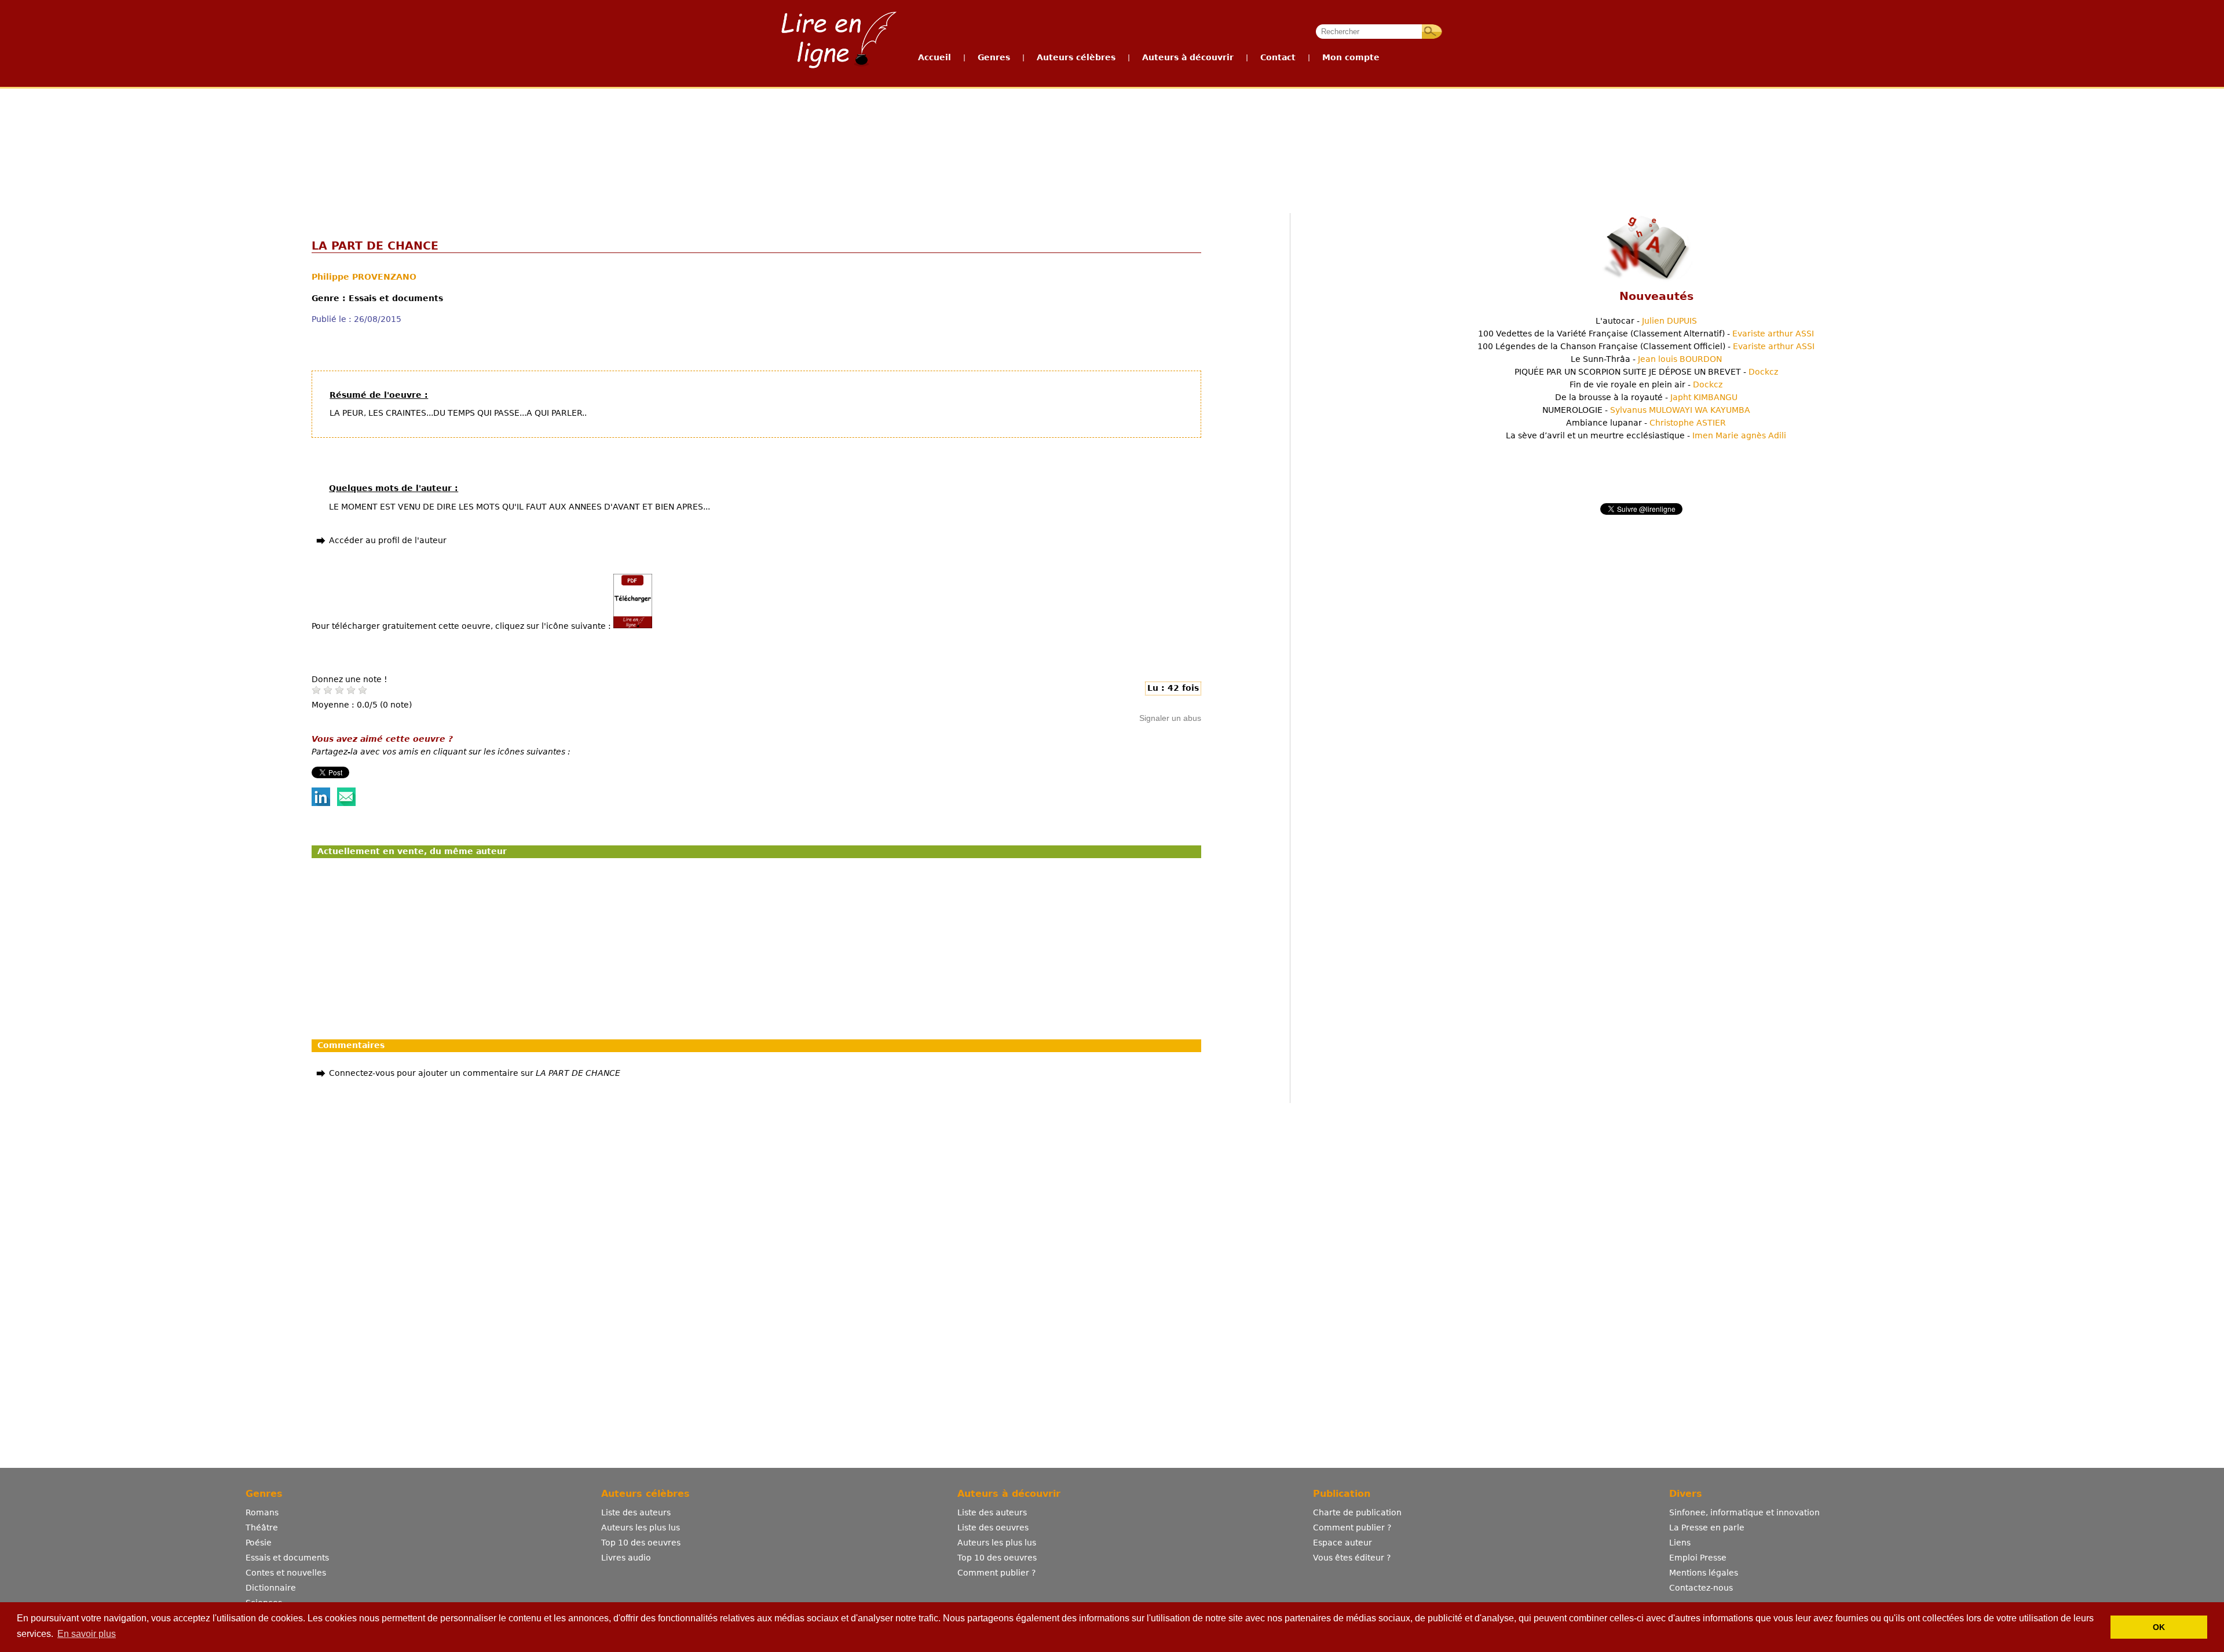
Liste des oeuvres (993, 1528)
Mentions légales (1704, 1573)
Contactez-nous (1701, 1588)
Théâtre (262, 1528)
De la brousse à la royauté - (1646, 397)
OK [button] (2159, 1627)
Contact (1278, 57)
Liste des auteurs (636, 1512)
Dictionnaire (271, 1588)
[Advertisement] (1111, 132)
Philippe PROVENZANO (364, 277)
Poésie (259, 1543)
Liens (1680, 1543)
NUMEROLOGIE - (1646, 410)
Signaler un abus (1170, 718)
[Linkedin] (321, 803)
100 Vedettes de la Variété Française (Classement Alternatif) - (1646, 334)
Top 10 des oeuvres (641, 1543)
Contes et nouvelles (286, 1573)
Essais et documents (287, 1558)
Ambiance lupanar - (1646, 423)
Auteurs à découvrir (1188, 57)
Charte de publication (1357, 1512)
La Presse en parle (1707, 1528)
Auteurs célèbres (1076, 57)
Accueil (934, 57)
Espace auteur (1343, 1543)
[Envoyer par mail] (346, 803)
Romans (262, 1512)
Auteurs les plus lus (641, 1528)
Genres (994, 57)
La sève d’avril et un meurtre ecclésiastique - (1646, 435)
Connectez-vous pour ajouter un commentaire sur (475, 1073)
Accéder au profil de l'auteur (388, 540)
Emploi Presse (1698, 1558)
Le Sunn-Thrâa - (1646, 359)
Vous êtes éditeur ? (1352, 1558)
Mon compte (1351, 57)
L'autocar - (1646, 321)
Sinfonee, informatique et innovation (1744, 1512)
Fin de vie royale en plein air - (1646, 384)
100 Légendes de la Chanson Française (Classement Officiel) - (1646, 346)
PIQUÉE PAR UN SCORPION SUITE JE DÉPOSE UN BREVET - (1646, 372)
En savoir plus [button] (87, 1634)
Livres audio (626, 1558)
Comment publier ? (996, 1573)
